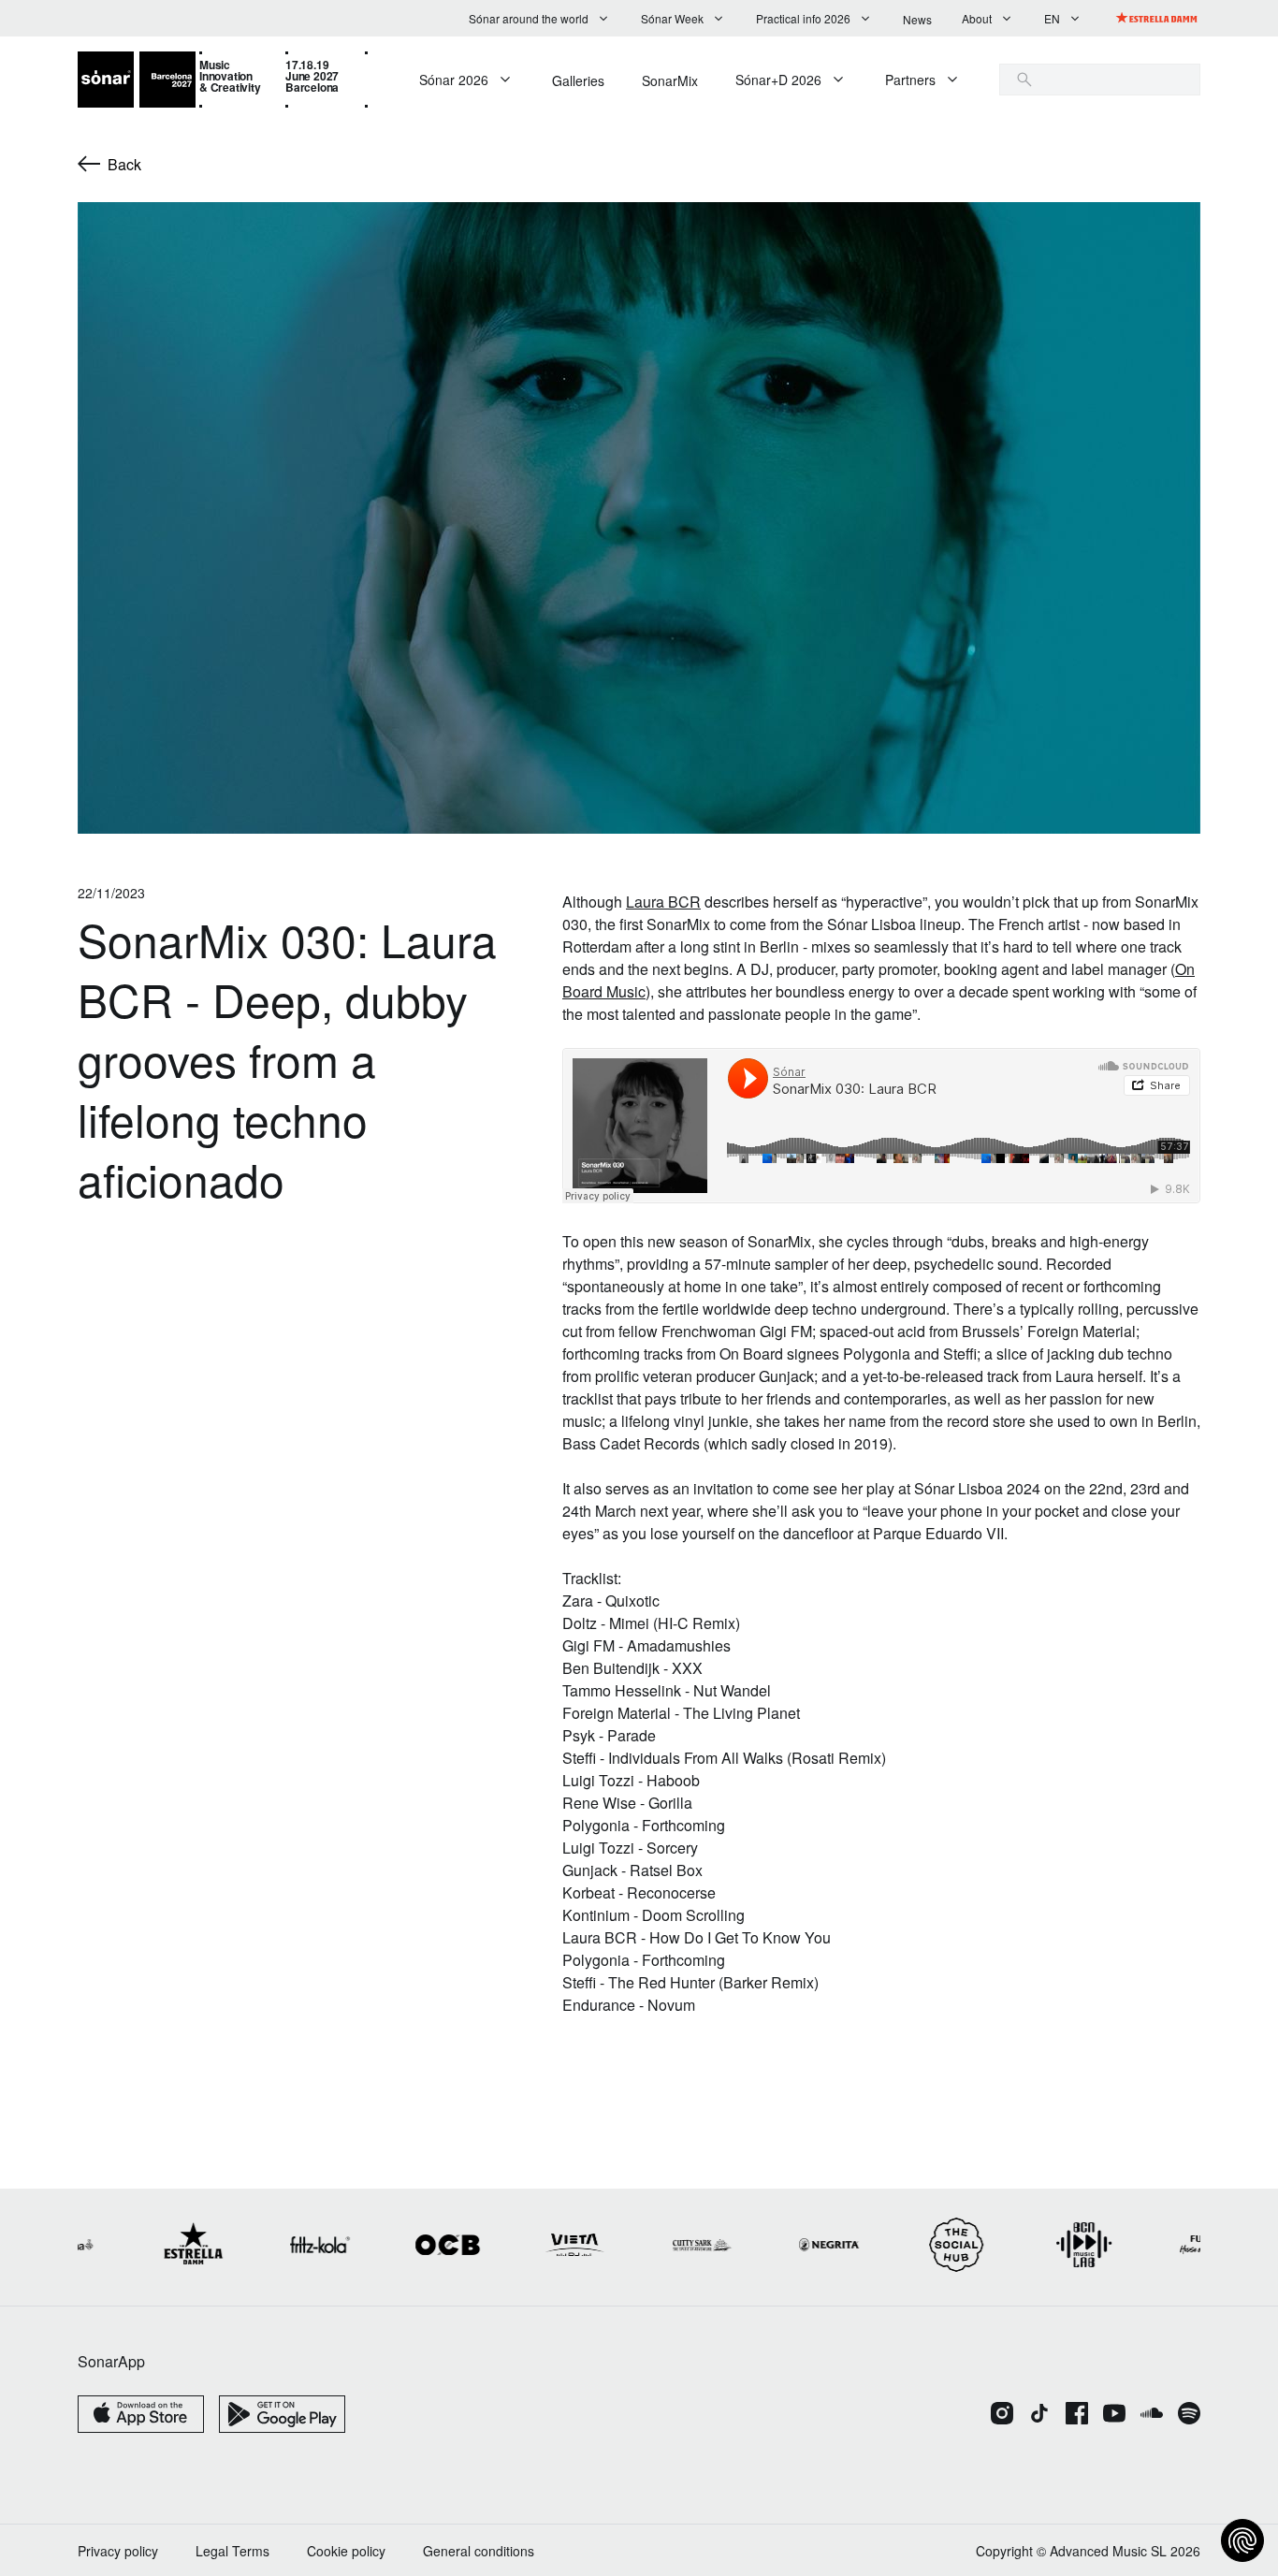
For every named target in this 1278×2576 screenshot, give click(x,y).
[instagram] (1002, 2415)
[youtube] (1114, 2415)
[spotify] (1189, 2415)
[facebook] (1077, 2415)
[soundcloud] (1152, 2415)
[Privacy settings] (1242, 2540)
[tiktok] (1039, 2415)
